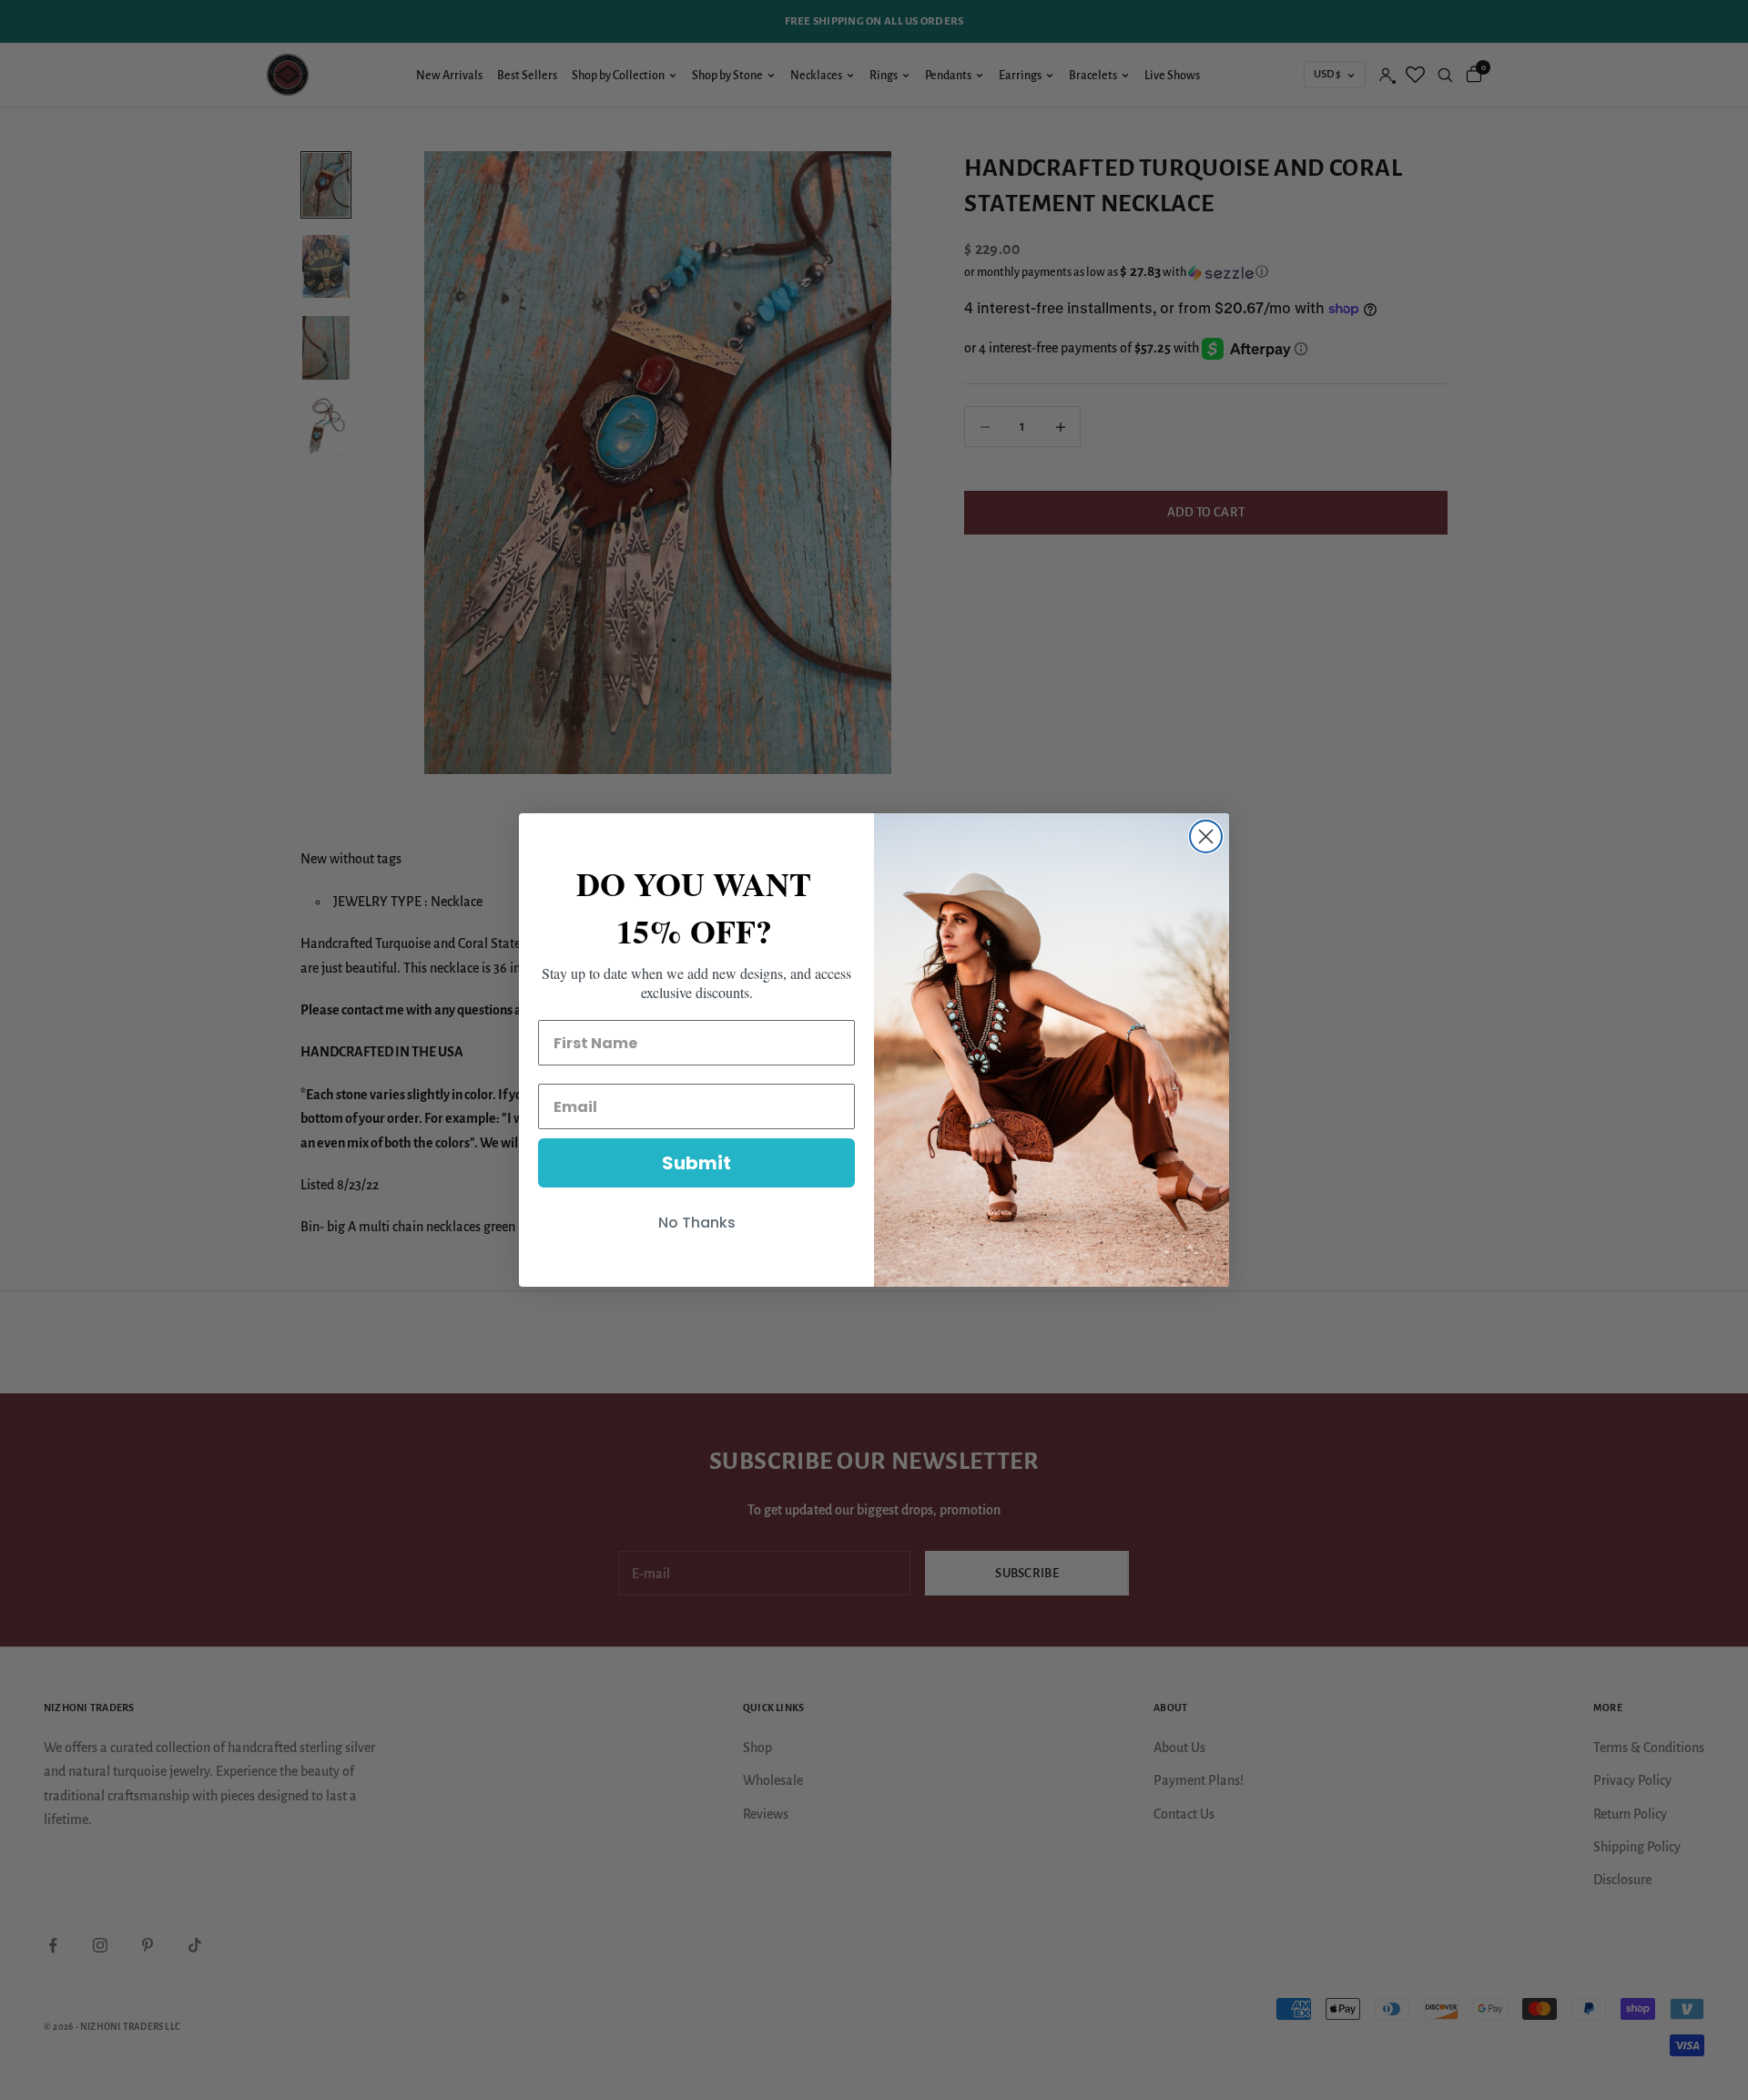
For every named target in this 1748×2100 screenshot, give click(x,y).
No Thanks (697, 1223)
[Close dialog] (1206, 836)
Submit (696, 1163)
